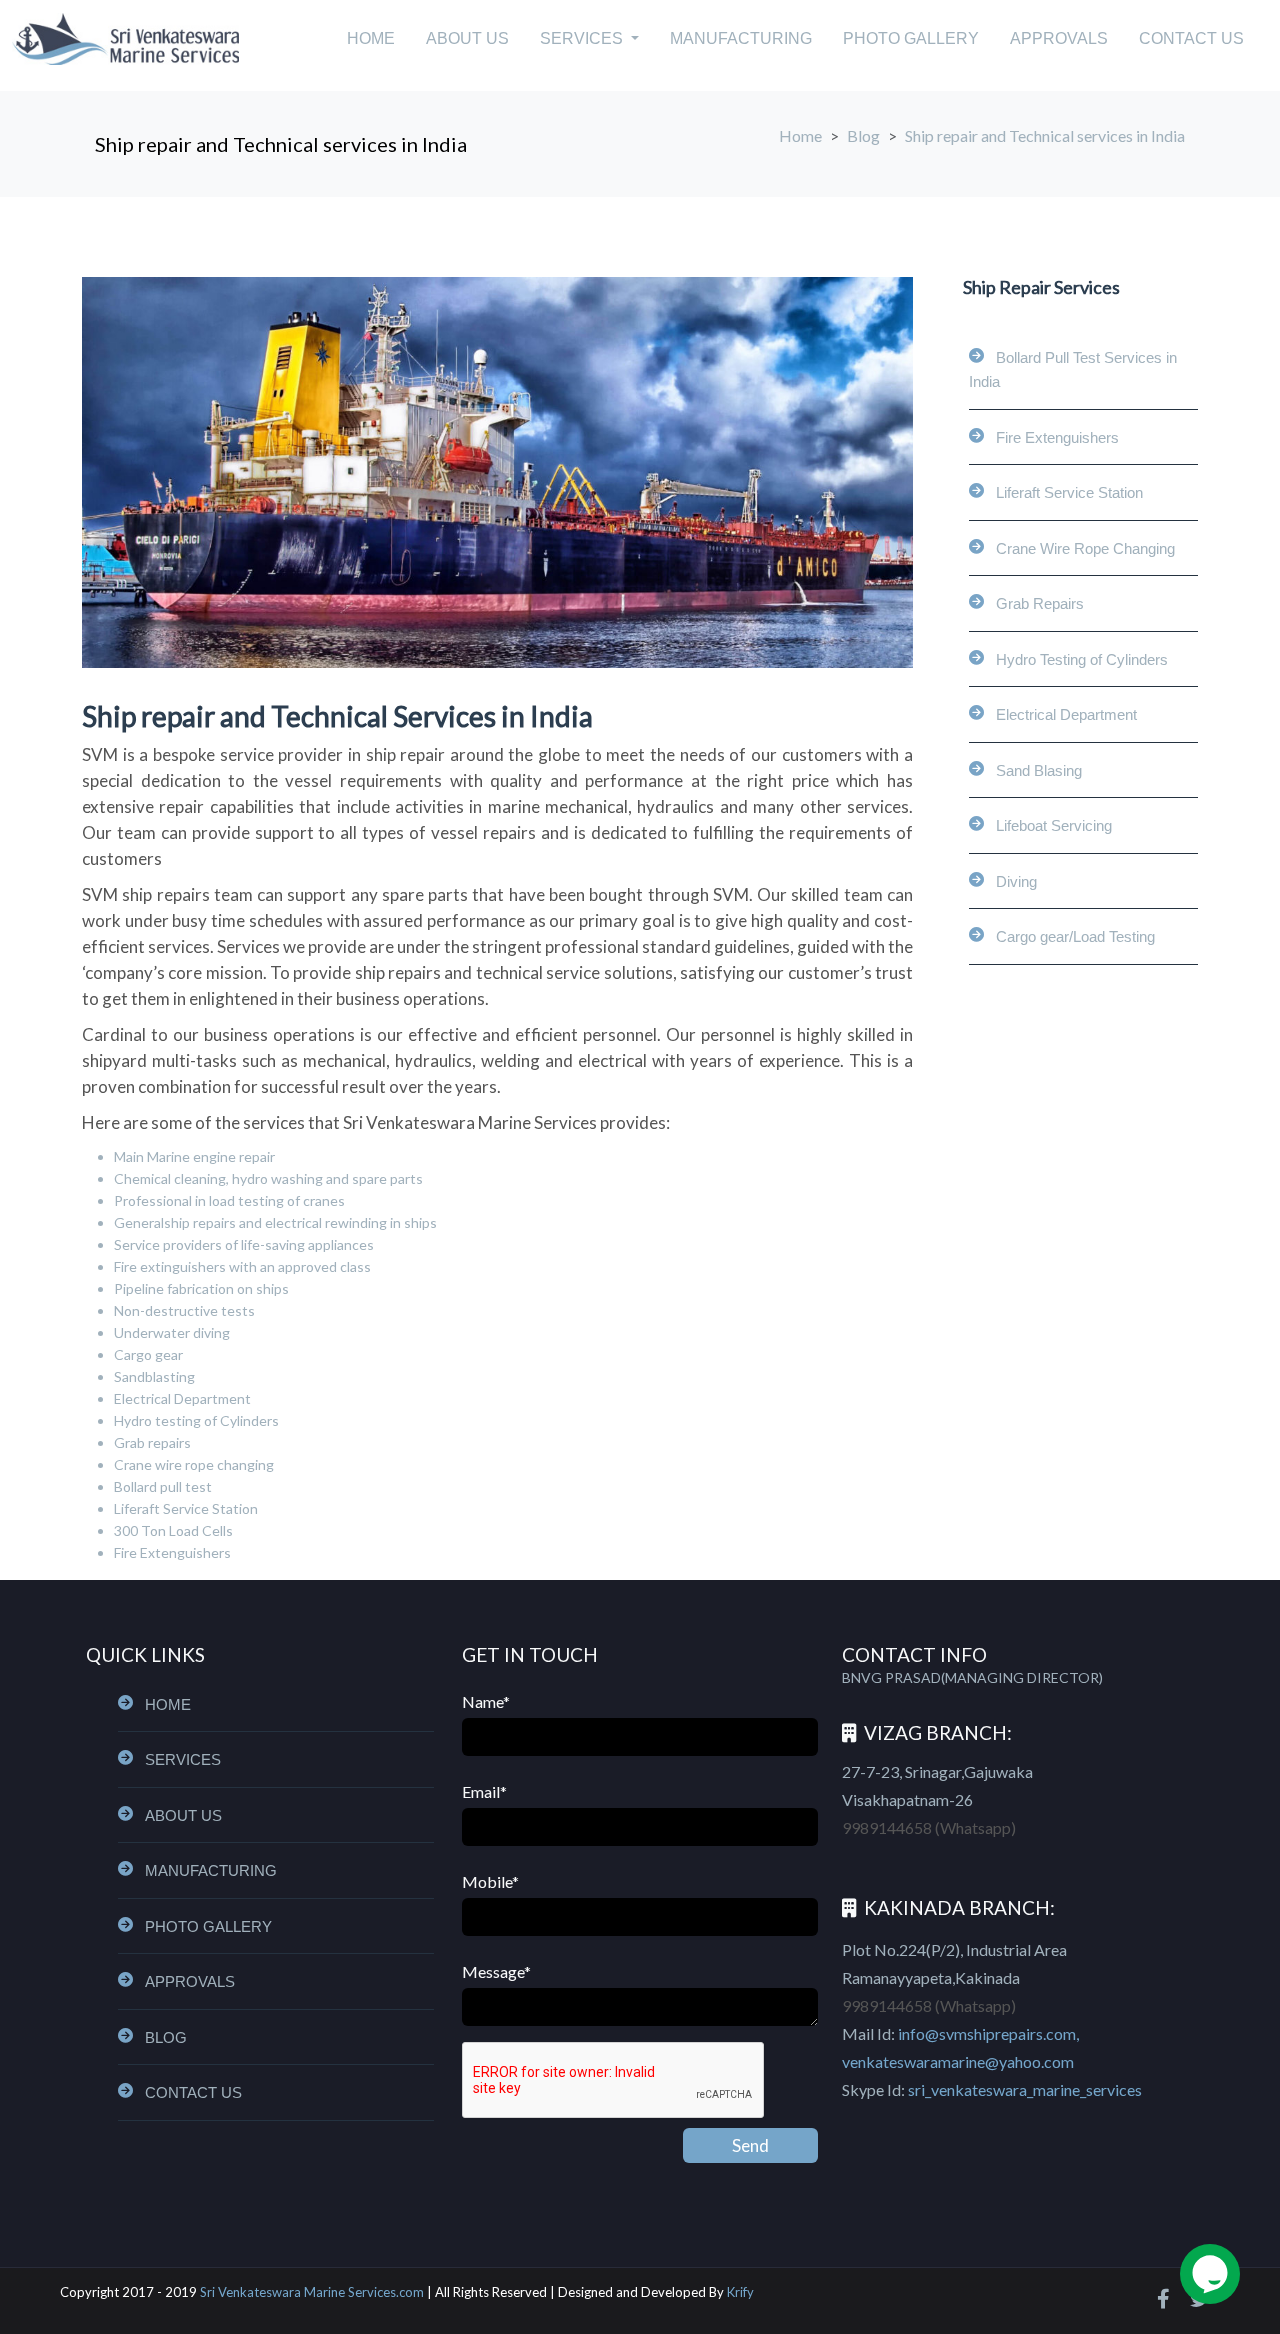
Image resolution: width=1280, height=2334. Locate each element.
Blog (863, 135)
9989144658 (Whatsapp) (929, 1827)
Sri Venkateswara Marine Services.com (312, 2292)
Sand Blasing (1039, 770)
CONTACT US (1191, 38)
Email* (484, 1791)
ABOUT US (467, 38)
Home (800, 135)
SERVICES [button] (583, 38)
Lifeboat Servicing (1054, 825)
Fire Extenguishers (1057, 437)
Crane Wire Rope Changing (1085, 548)
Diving (1016, 881)
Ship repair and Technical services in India (281, 144)
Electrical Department (1066, 714)
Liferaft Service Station (1069, 492)
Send (750, 2145)
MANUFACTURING (741, 38)
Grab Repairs (1040, 603)
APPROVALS (1059, 38)
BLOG (166, 2037)
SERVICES (183, 1759)
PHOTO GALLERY (911, 38)
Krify (740, 2292)
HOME (371, 38)
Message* (496, 1971)
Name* (486, 1701)
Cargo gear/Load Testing (1075, 936)
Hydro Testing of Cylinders (1082, 659)
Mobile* (490, 1881)
